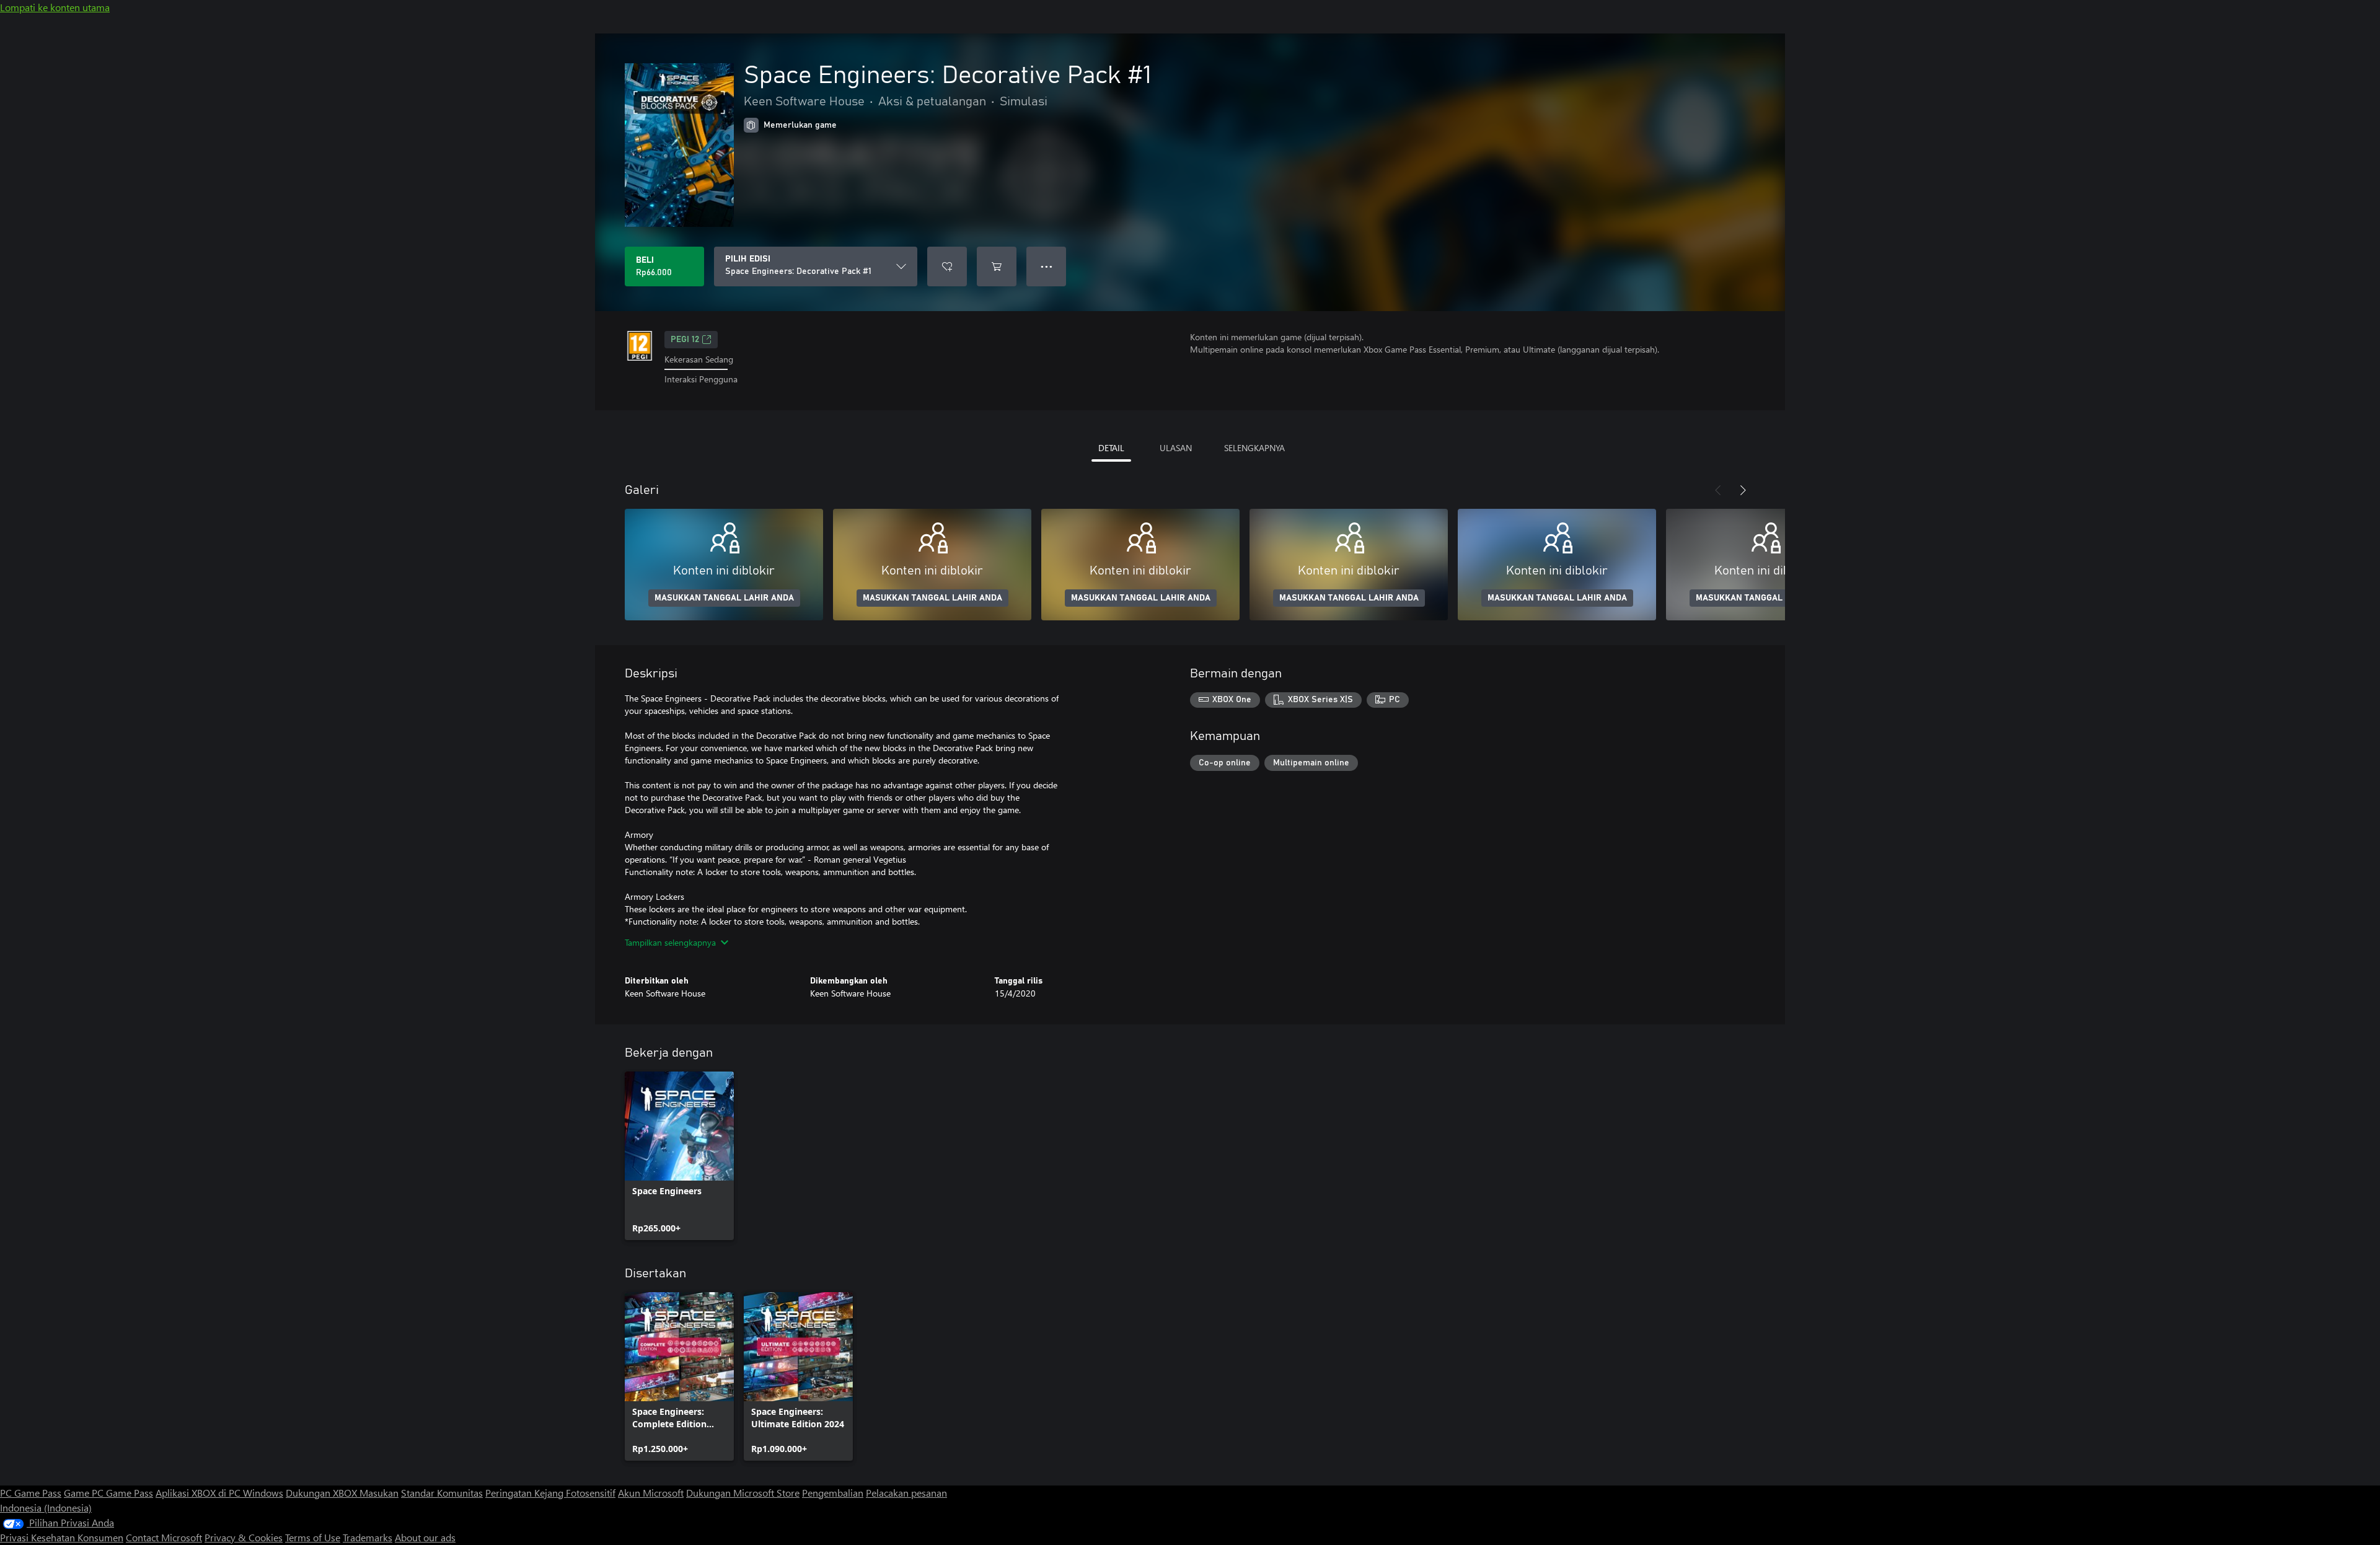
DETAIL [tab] (1111, 448)
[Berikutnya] (1743, 490)
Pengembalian (833, 1493)
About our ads (425, 1537)
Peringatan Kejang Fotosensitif (550, 1493)
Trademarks (368, 1537)
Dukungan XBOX (323, 1493)
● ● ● (1047, 266)
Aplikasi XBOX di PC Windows (219, 1493)
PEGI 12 (685, 340)
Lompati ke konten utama (55, 7)
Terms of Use (313, 1537)
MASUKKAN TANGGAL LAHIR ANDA (724, 598)
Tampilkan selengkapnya (670, 942)
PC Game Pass (31, 1493)
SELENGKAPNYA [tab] (1254, 448)
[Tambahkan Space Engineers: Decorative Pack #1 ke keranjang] (997, 266)
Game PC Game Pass (108, 1493)
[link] (679, 1156)
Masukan (379, 1493)
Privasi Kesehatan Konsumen (62, 1537)
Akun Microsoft (651, 1493)
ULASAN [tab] (1176, 448)
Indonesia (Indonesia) (46, 1508)
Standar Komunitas (442, 1493)
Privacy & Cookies (244, 1537)
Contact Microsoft (164, 1537)
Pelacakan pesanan (906, 1493)
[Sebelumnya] (1718, 490)
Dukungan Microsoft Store (743, 1493)
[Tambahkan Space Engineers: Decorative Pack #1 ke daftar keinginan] (947, 266)
